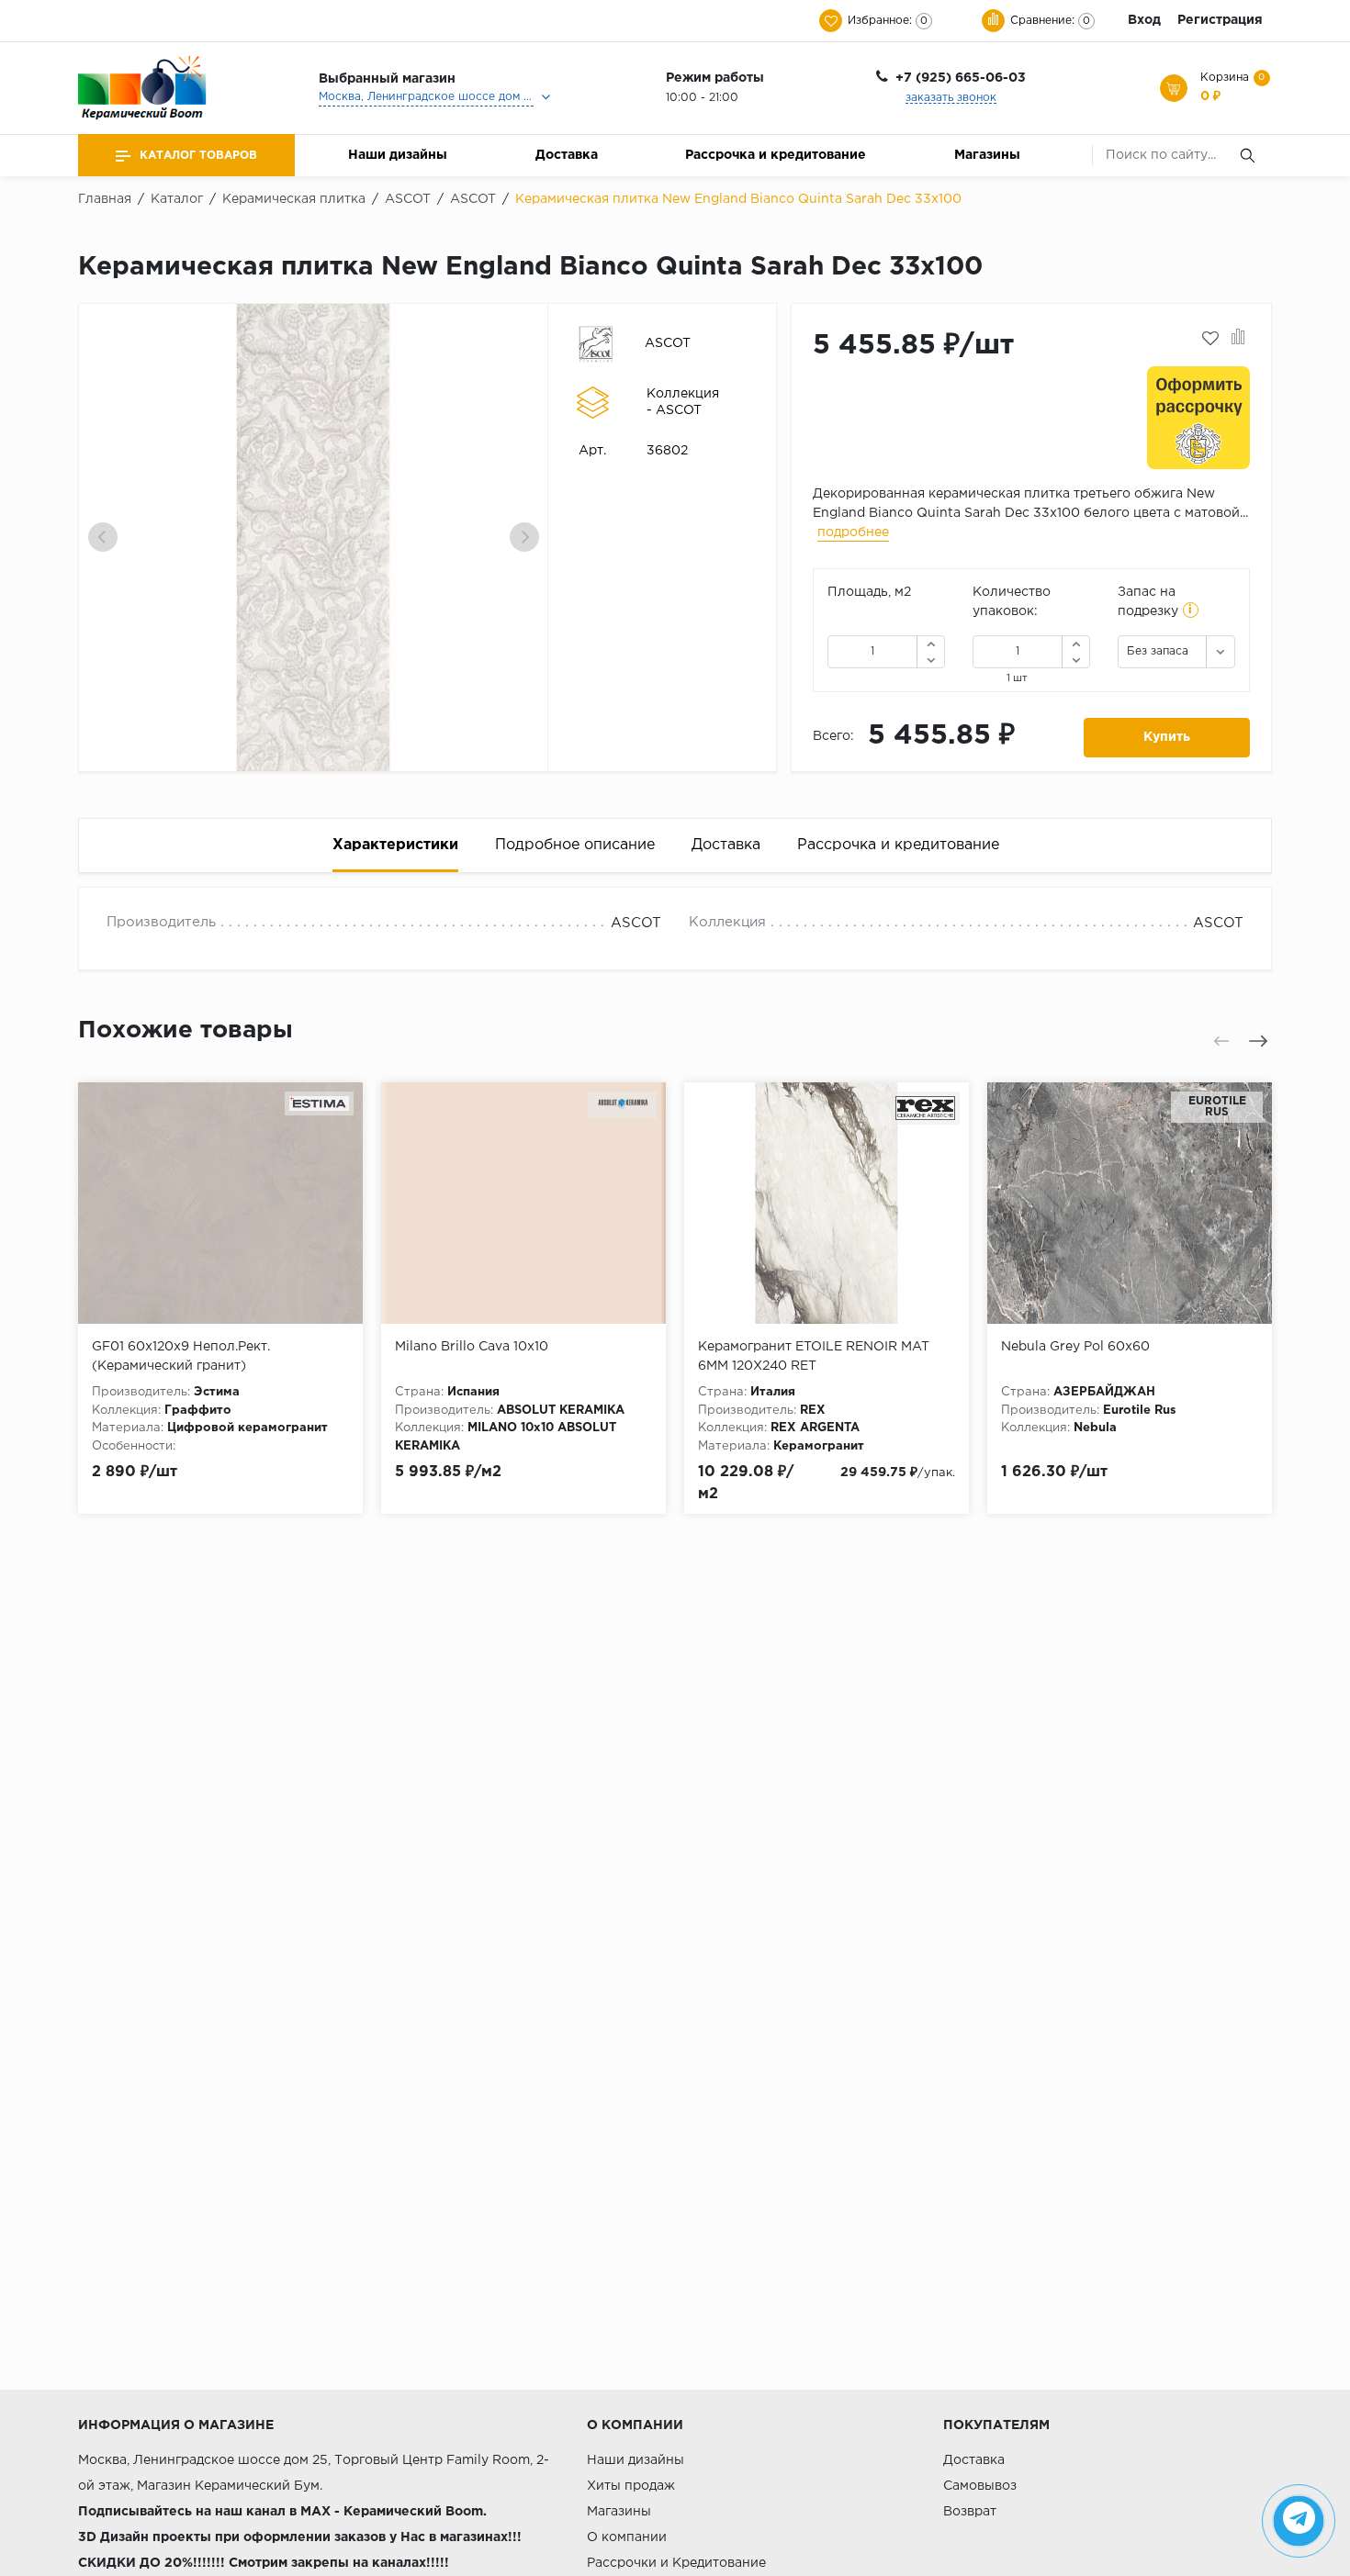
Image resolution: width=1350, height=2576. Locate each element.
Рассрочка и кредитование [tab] (898, 845)
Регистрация (1220, 20)
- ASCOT (674, 410)
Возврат (970, 2512)
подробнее (853, 532)
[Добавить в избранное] (1210, 339)
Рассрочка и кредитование (776, 155)
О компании (627, 2537)
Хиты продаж (631, 2486)
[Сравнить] (1238, 339)
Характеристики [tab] (395, 845)
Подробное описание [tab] (575, 845)
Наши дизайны (398, 155)
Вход (1144, 20)
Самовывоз (980, 2486)
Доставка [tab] (726, 845)
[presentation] (103, 537)
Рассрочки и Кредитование (676, 2563)
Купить (1167, 737)
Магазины (987, 155)
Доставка (567, 155)
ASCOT (668, 343)
